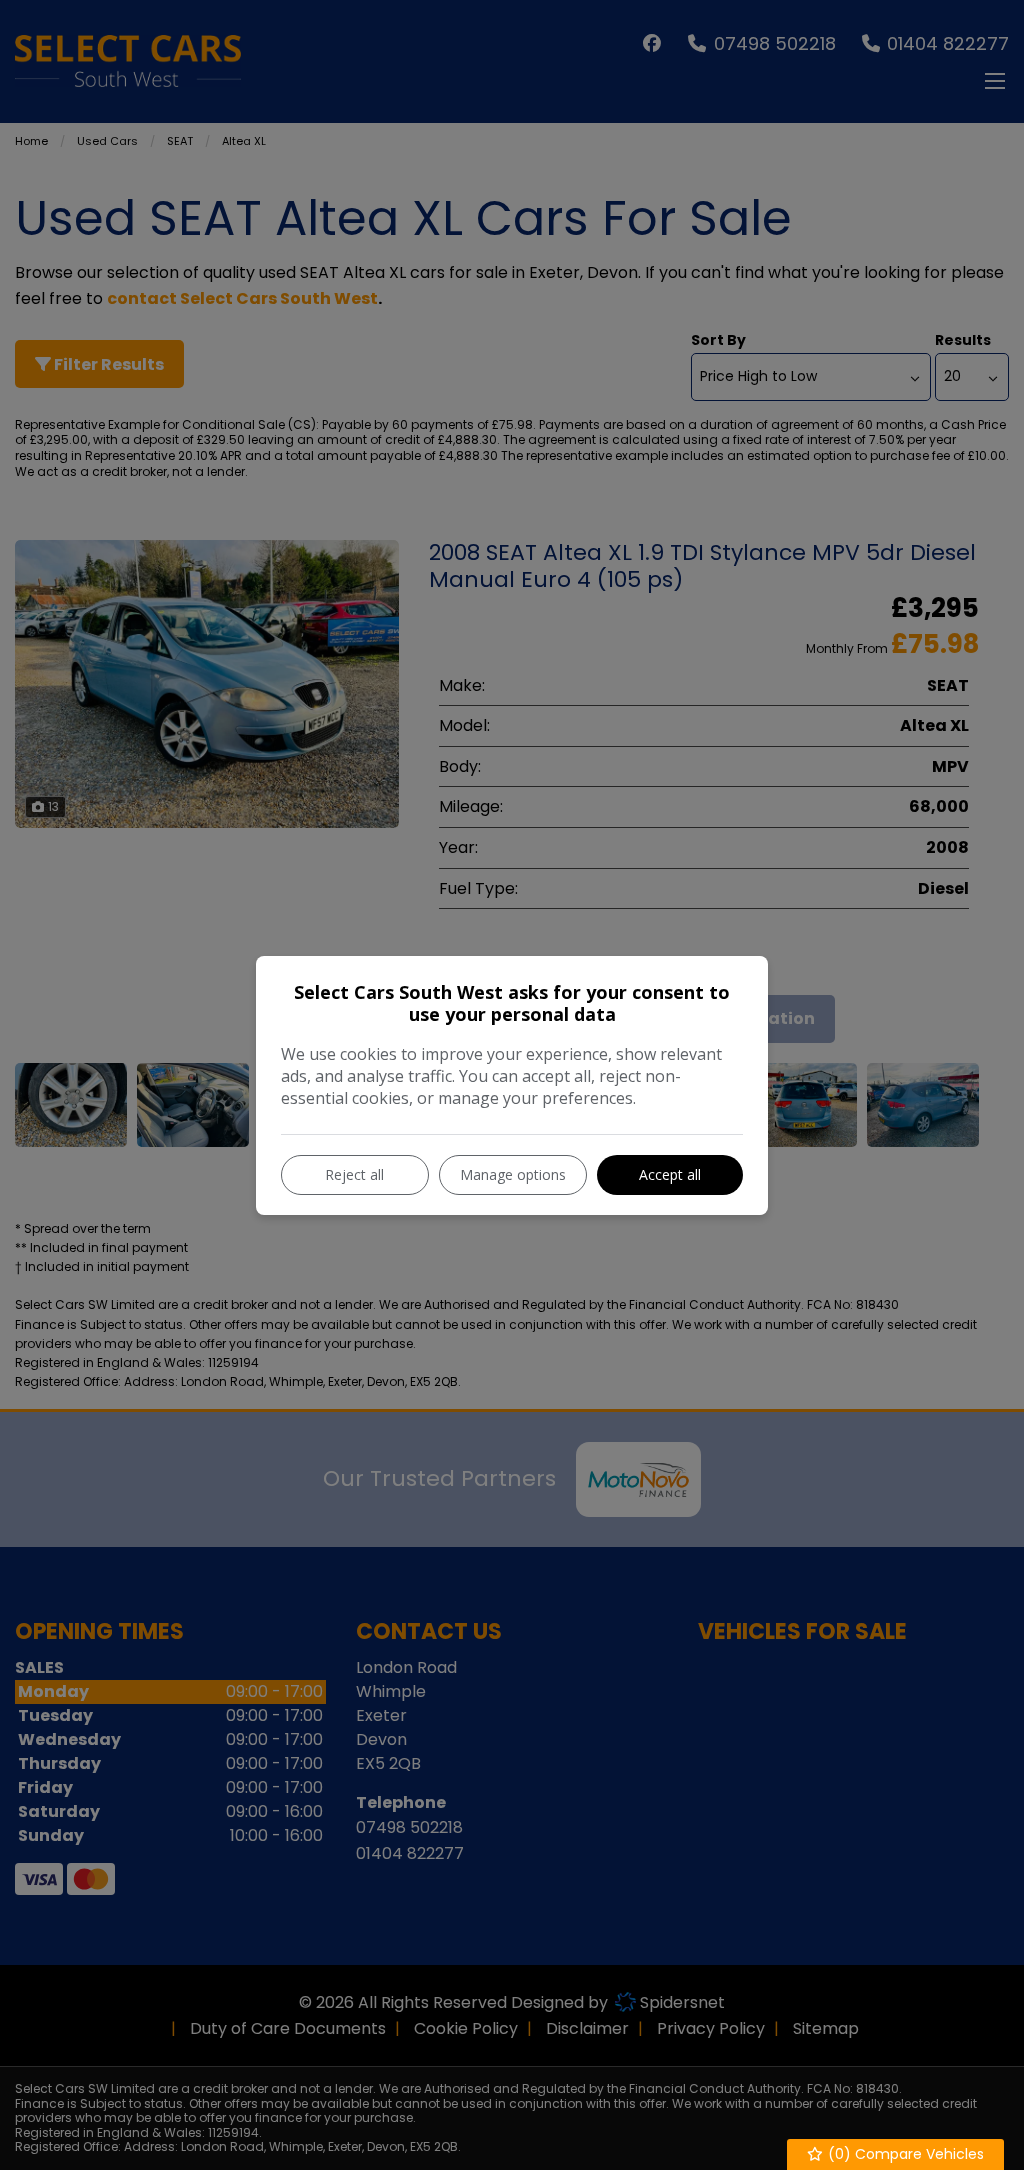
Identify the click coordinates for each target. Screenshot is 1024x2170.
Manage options (513, 1174)
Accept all (670, 1174)
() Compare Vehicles (904, 2154)
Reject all (354, 1174)
